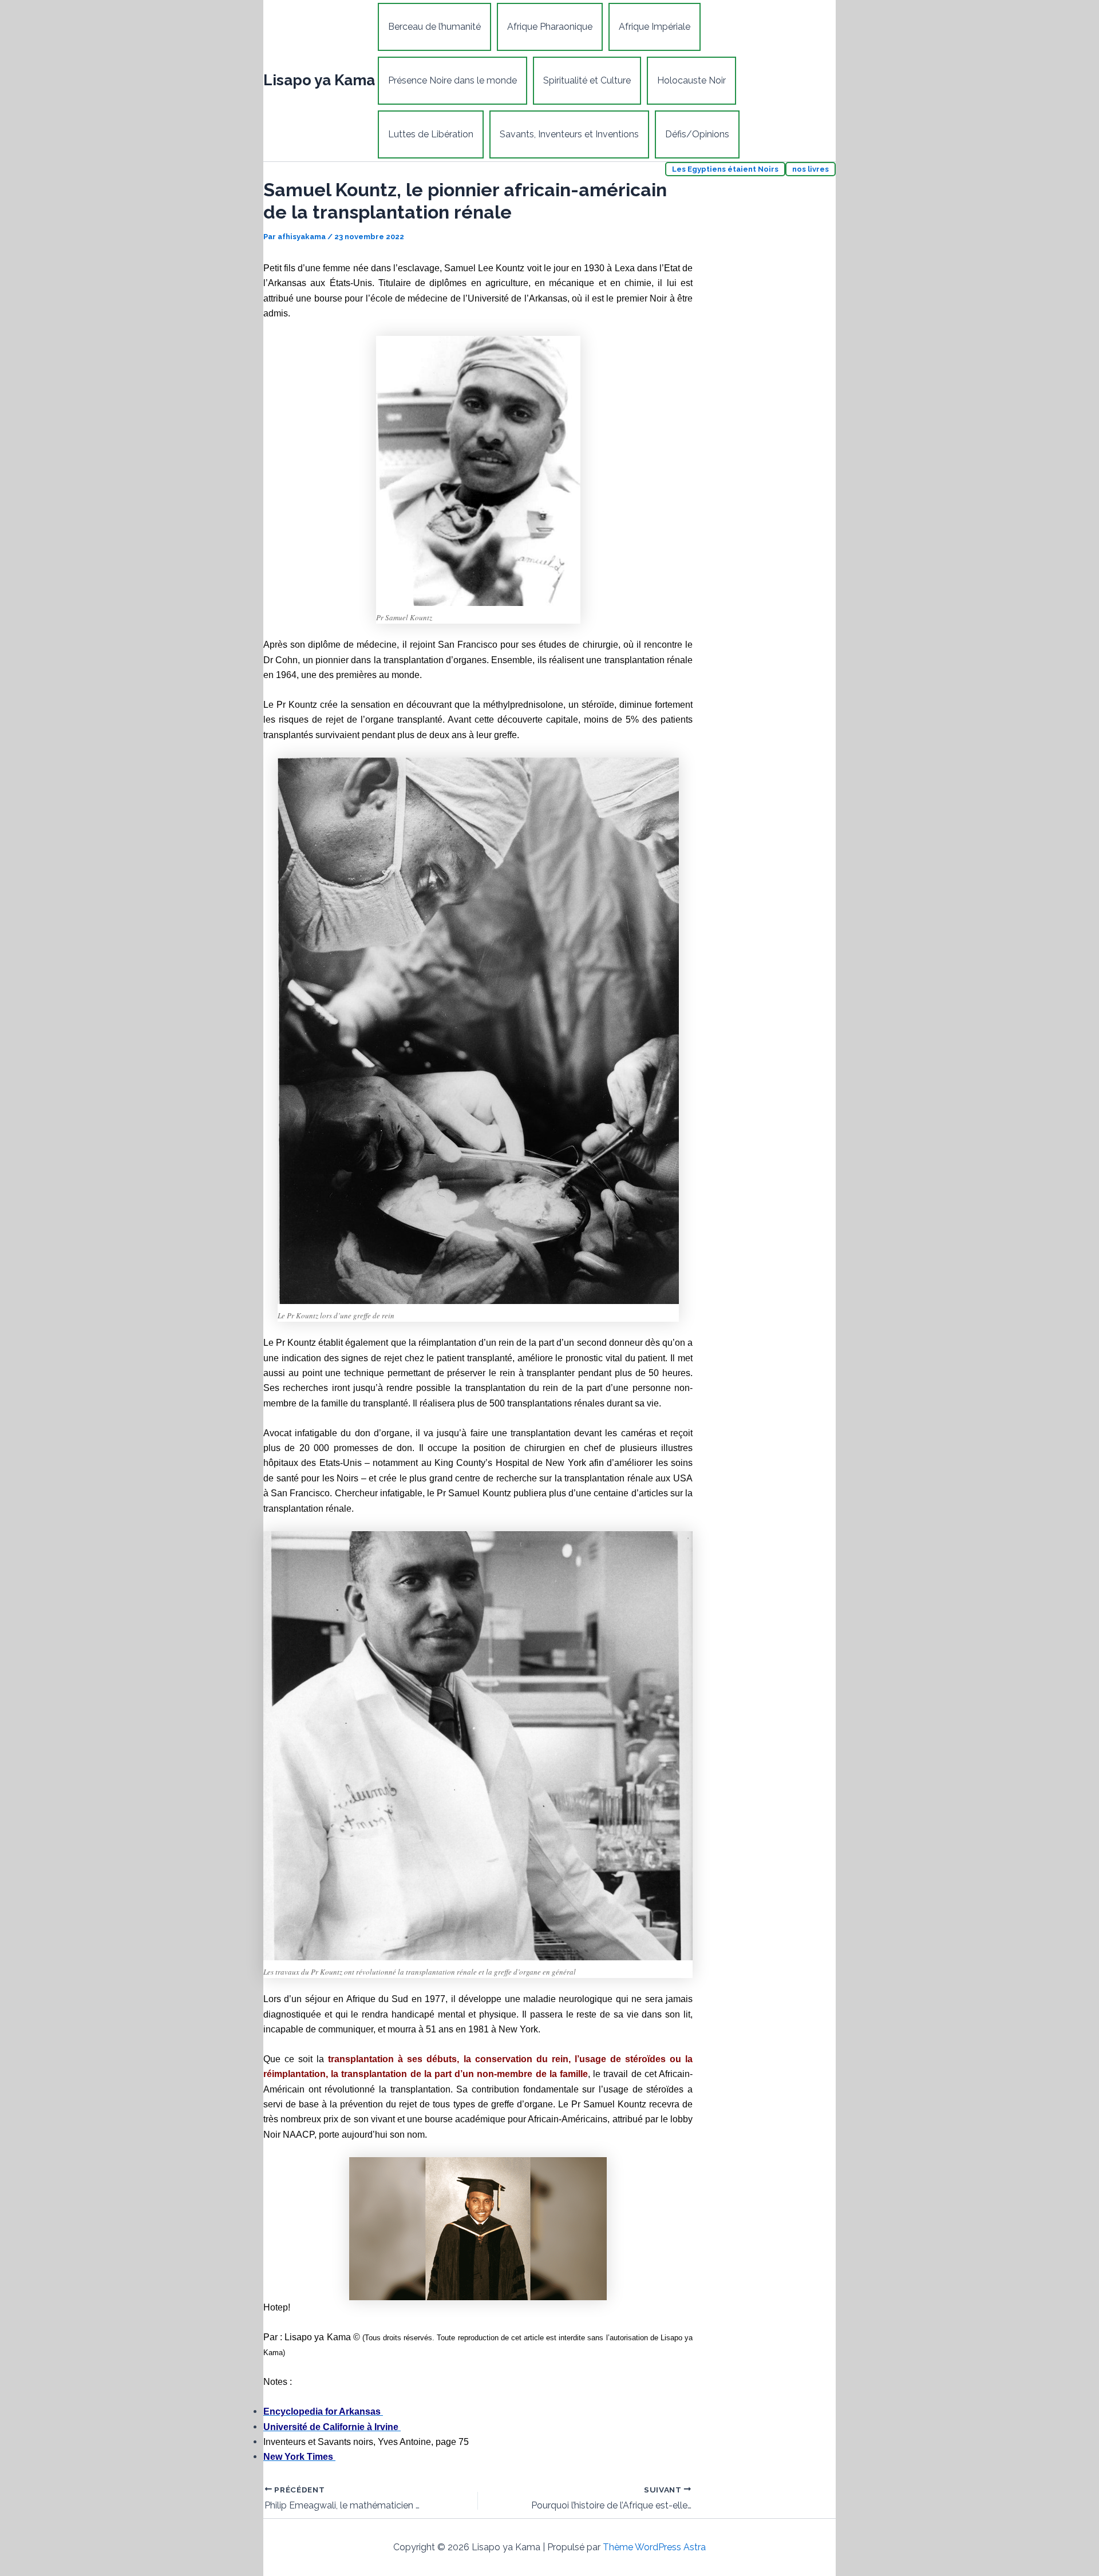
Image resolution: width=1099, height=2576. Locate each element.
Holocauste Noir (691, 80)
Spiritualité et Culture (587, 80)
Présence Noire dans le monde (452, 80)
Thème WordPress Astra (654, 2547)
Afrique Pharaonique (550, 27)
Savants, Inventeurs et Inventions (569, 134)
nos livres (811, 169)
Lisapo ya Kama (319, 80)
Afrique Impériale (655, 27)
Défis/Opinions (697, 134)
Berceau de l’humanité (434, 27)
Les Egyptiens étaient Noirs (725, 169)
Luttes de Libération (431, 134)
